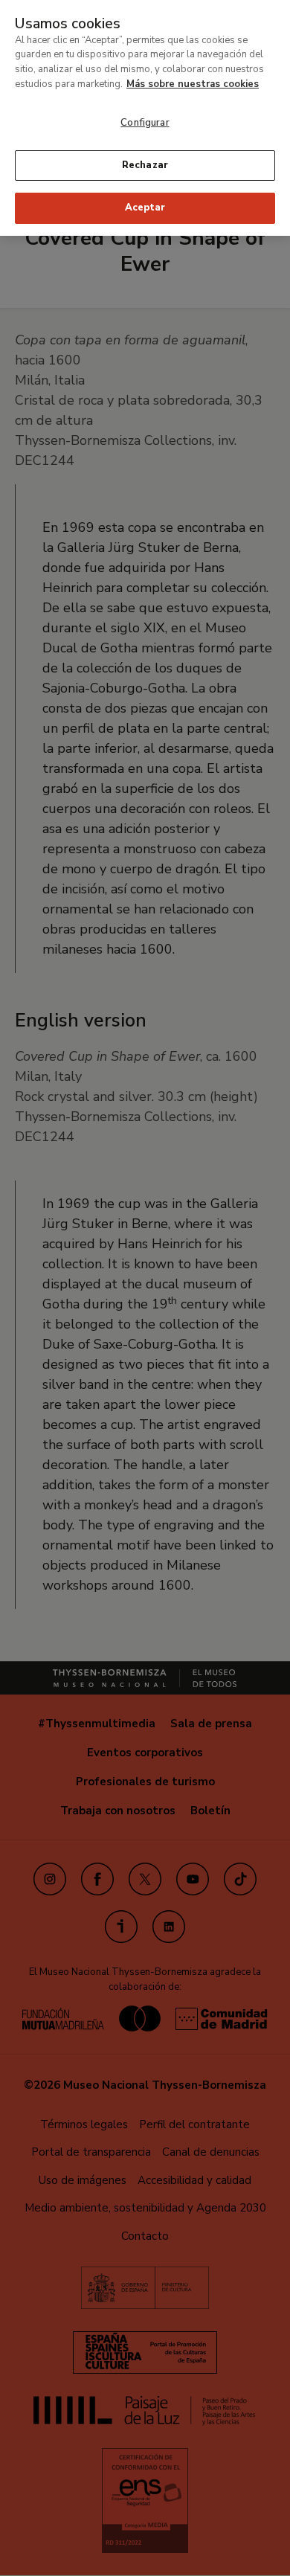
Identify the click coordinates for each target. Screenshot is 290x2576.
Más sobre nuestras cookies (193, 84)
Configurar (145, 123)
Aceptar (145, 208)
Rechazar (145, 165)
